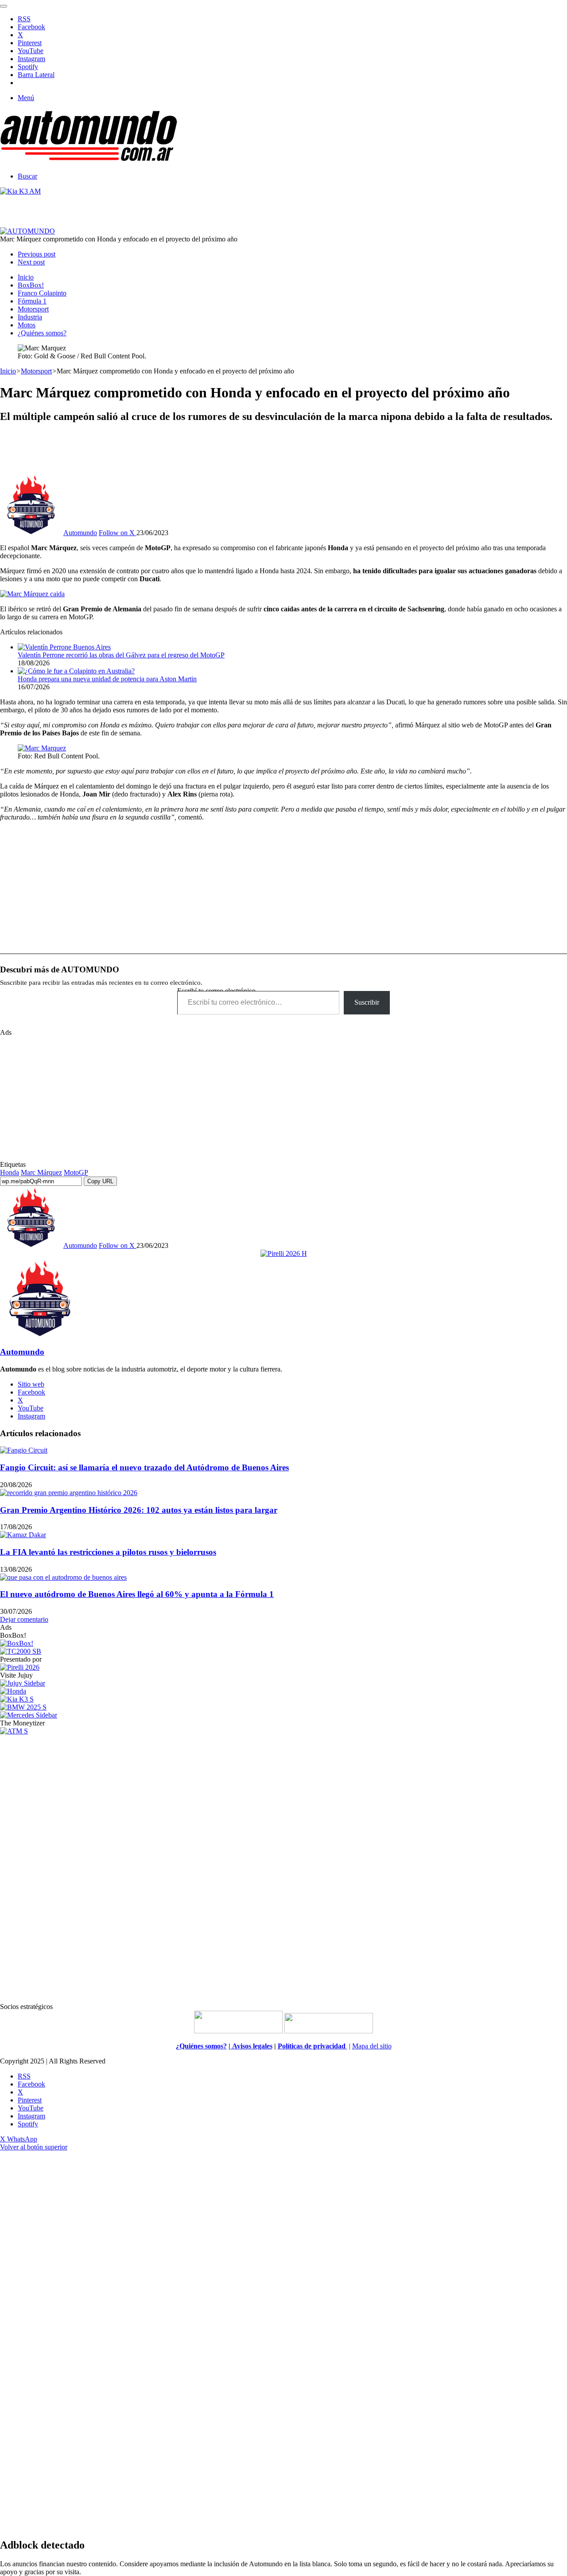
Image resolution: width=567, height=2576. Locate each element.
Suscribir (367, 1002)
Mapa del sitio (372, 2046)
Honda (10, 1172)
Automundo (80, 533)
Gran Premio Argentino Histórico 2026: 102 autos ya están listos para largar (139, 1510)
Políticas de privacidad (313, 2046)
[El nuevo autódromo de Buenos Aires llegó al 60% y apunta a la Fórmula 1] (63, 1577)
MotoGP (76, 1172)
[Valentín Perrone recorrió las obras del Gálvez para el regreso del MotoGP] (64, 647)
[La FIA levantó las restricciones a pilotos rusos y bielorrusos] (23, 1535)
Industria (30, 317)
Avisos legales (251, 2046)
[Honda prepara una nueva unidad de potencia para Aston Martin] (76, 671)
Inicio (26, 277)
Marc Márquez (41, 1172)
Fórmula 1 (32, 301)
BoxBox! (31, 285)
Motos (27, 325)
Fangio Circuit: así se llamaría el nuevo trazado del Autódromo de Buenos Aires (144, 1467)
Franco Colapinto (42, 293)
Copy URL (100, 1181)
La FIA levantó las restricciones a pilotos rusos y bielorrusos (108, 1552)
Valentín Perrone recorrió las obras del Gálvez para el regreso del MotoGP (121, 655)
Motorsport (33, 309)
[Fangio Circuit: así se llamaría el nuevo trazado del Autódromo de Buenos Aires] (24, 1450)
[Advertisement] (283, 451)
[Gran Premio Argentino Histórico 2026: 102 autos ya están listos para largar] (69, 1493)
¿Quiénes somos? (42, 333)
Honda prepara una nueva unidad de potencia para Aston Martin (107, 679)
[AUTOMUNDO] (89, 161)
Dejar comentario (24, 1619)
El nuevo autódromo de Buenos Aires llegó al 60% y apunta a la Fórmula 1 (137, 1594)
